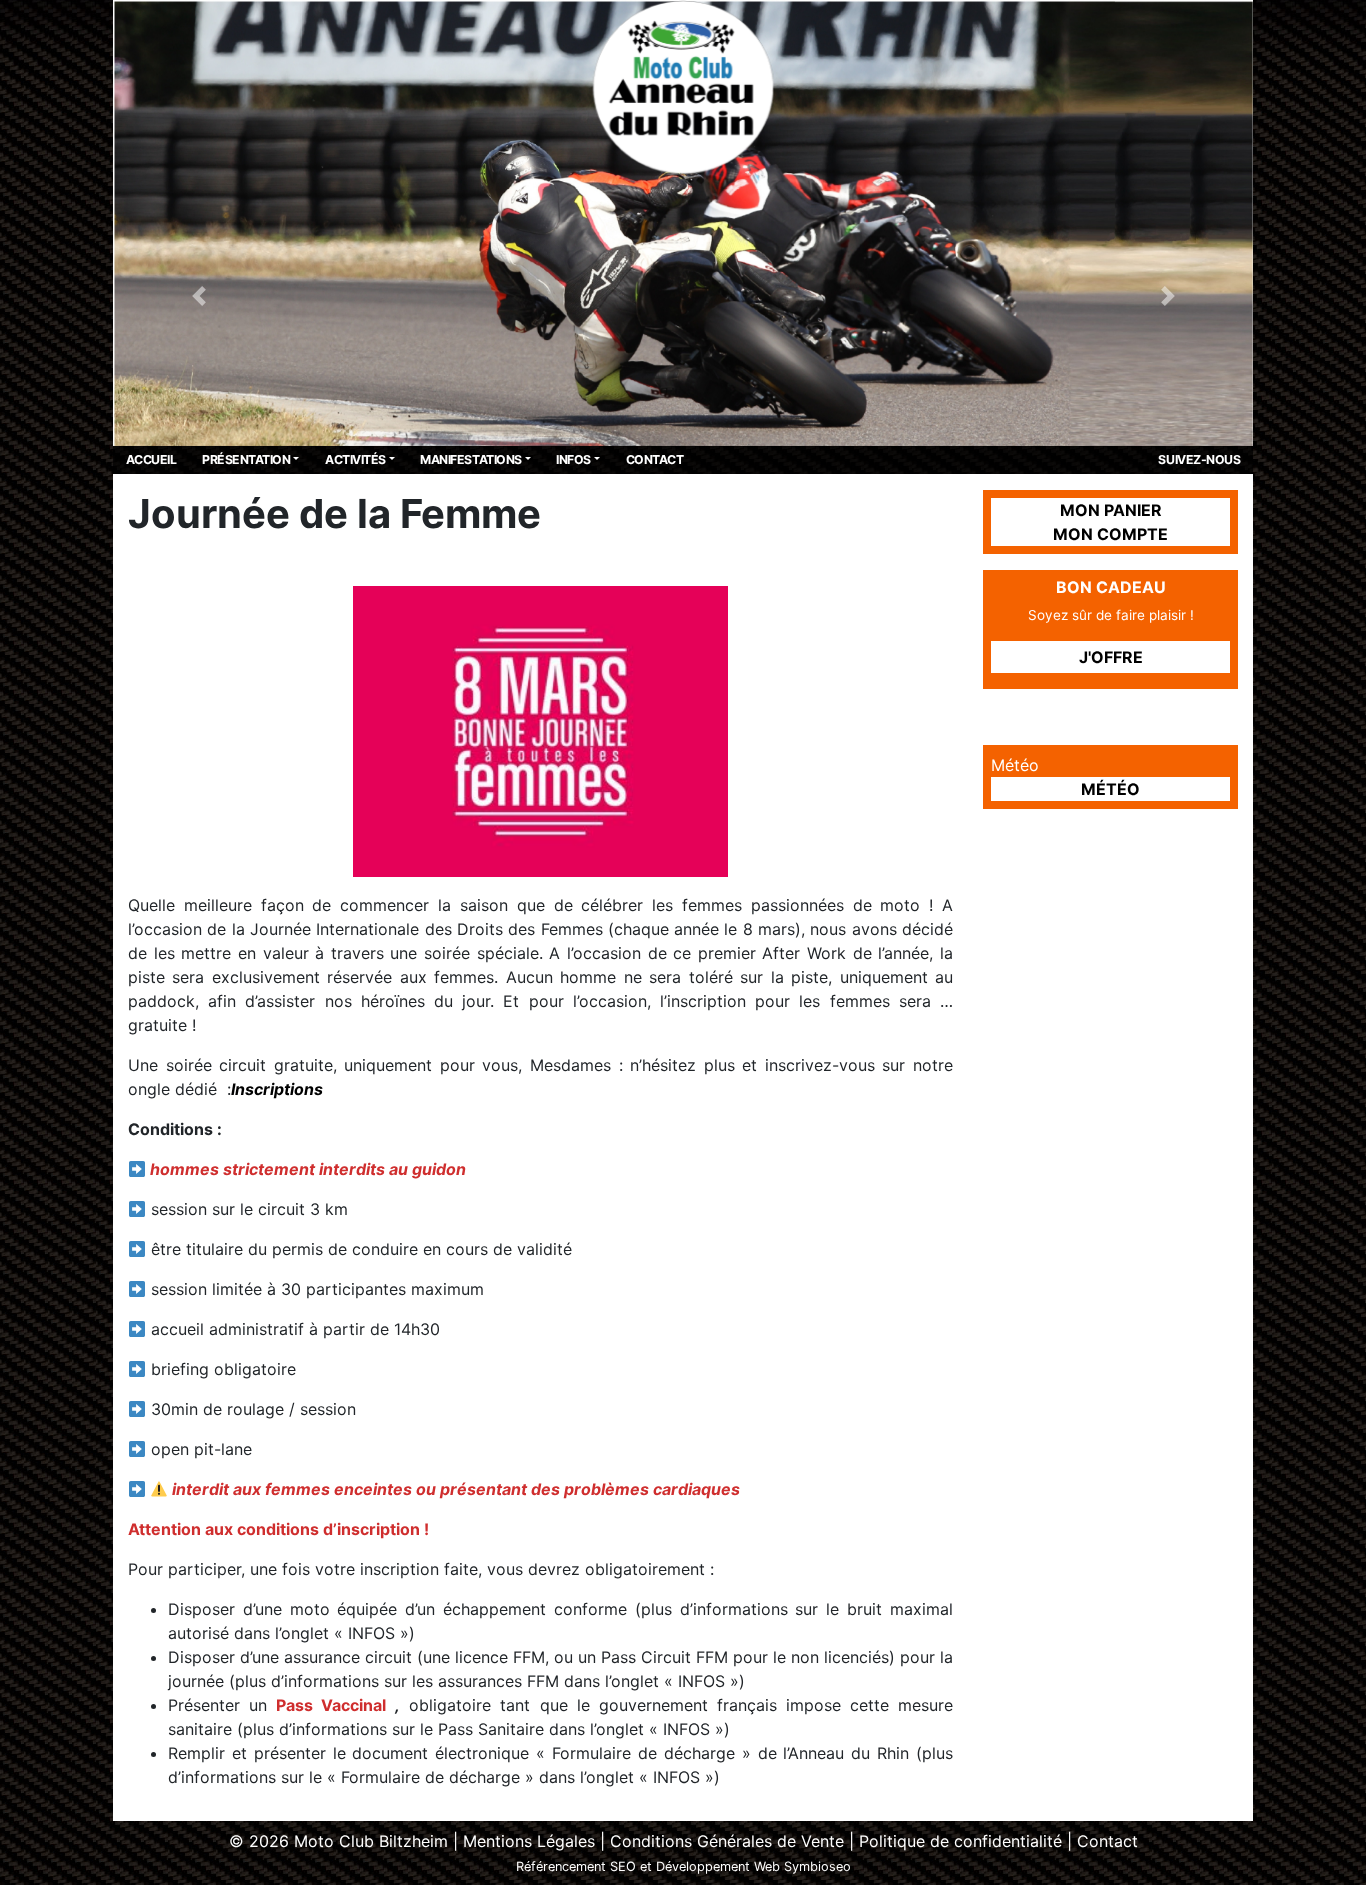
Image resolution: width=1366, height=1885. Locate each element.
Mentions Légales (529, 1841)
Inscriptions (279, 1089)
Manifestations (470, 459)
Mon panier (1111, 510)
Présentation (246, 459)
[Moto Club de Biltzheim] (683, 86)
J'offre (1111, 657)
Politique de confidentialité (960, 1841)
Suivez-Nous (1199, 459)
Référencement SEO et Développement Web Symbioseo (683, 1866)
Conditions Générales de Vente (727, 1841)
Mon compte (1110, 534)
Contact (655, 459)
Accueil (151, 459)
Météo (1110, 789)
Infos (573, 459)
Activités (355, 459)
